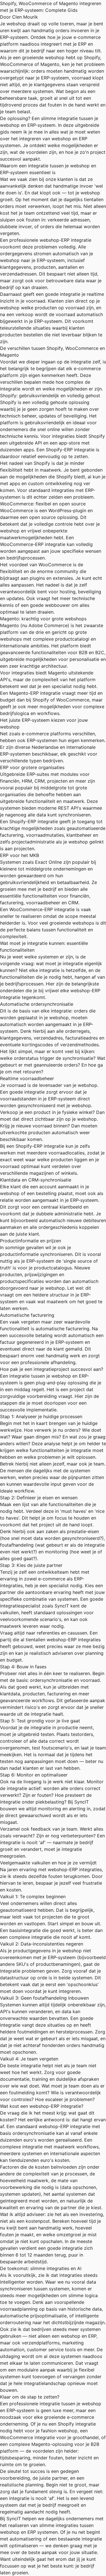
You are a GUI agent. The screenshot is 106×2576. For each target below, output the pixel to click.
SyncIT (62, 1606)
